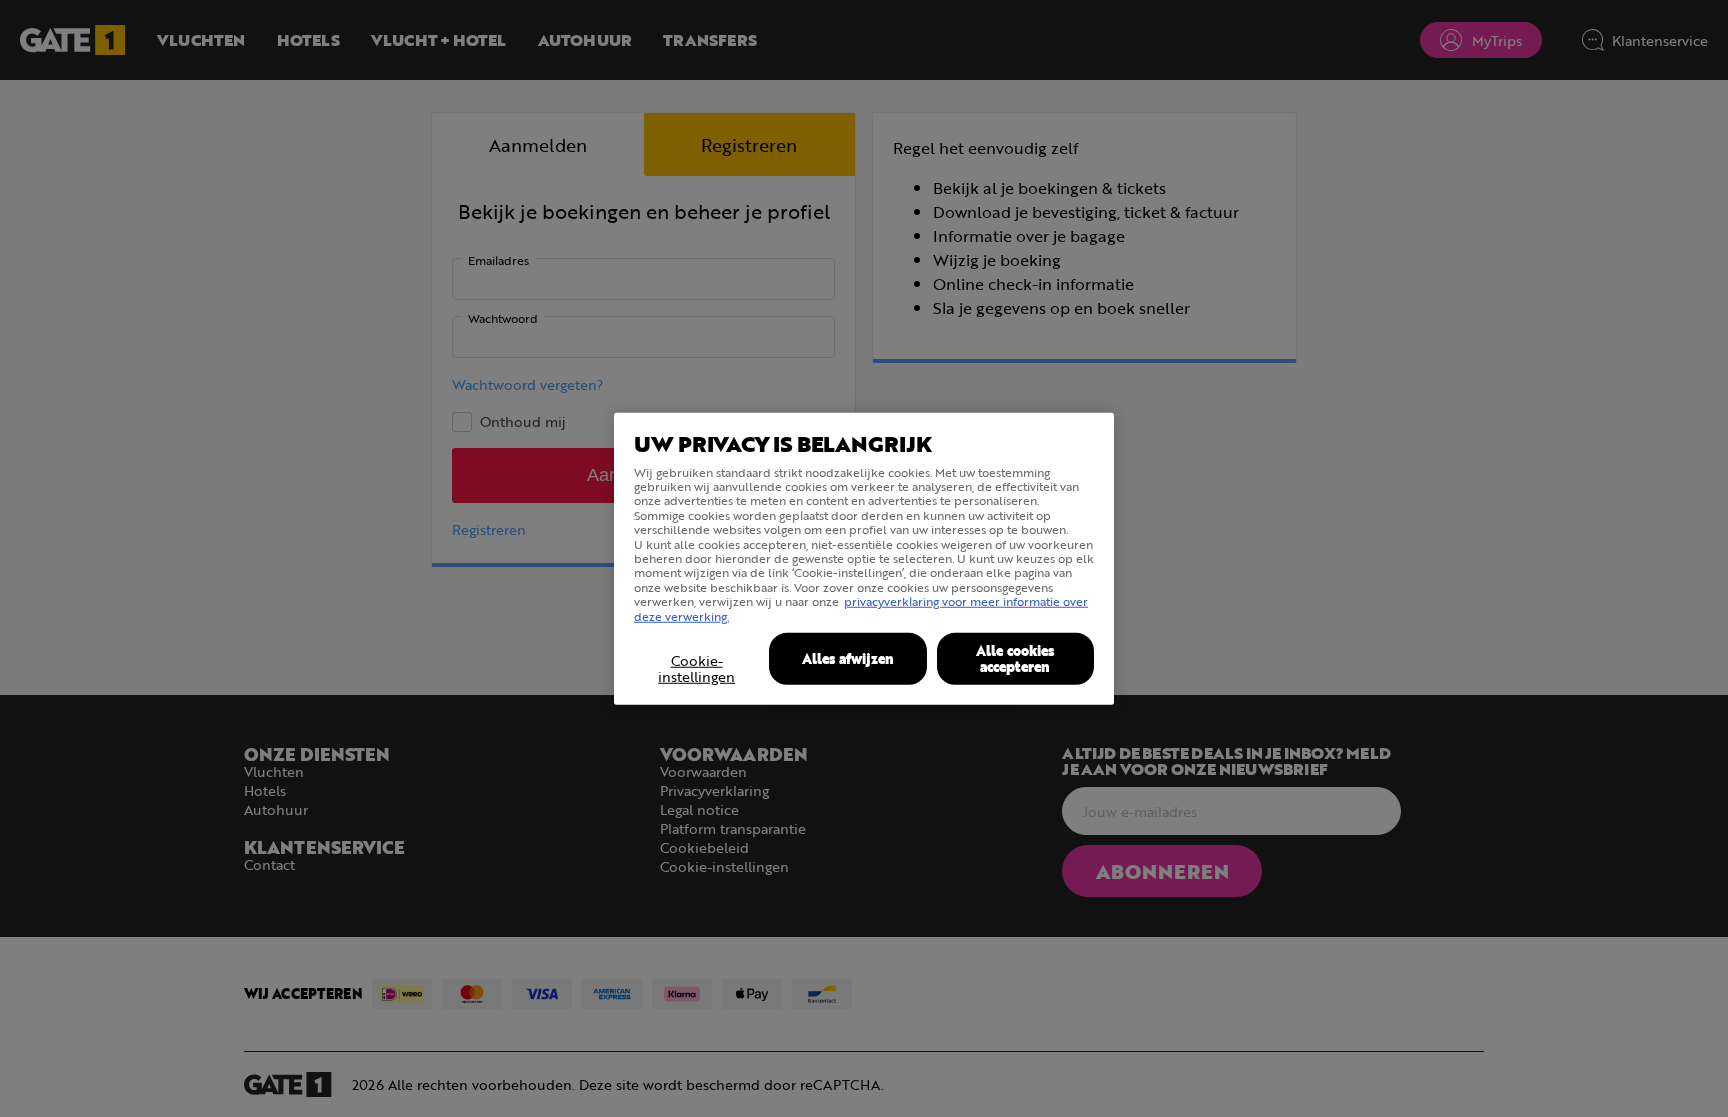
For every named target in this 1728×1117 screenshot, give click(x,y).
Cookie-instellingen (696, 669)
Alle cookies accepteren (1015, 658)
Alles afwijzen (848, 658)
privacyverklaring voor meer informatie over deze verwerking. (861, 608)
